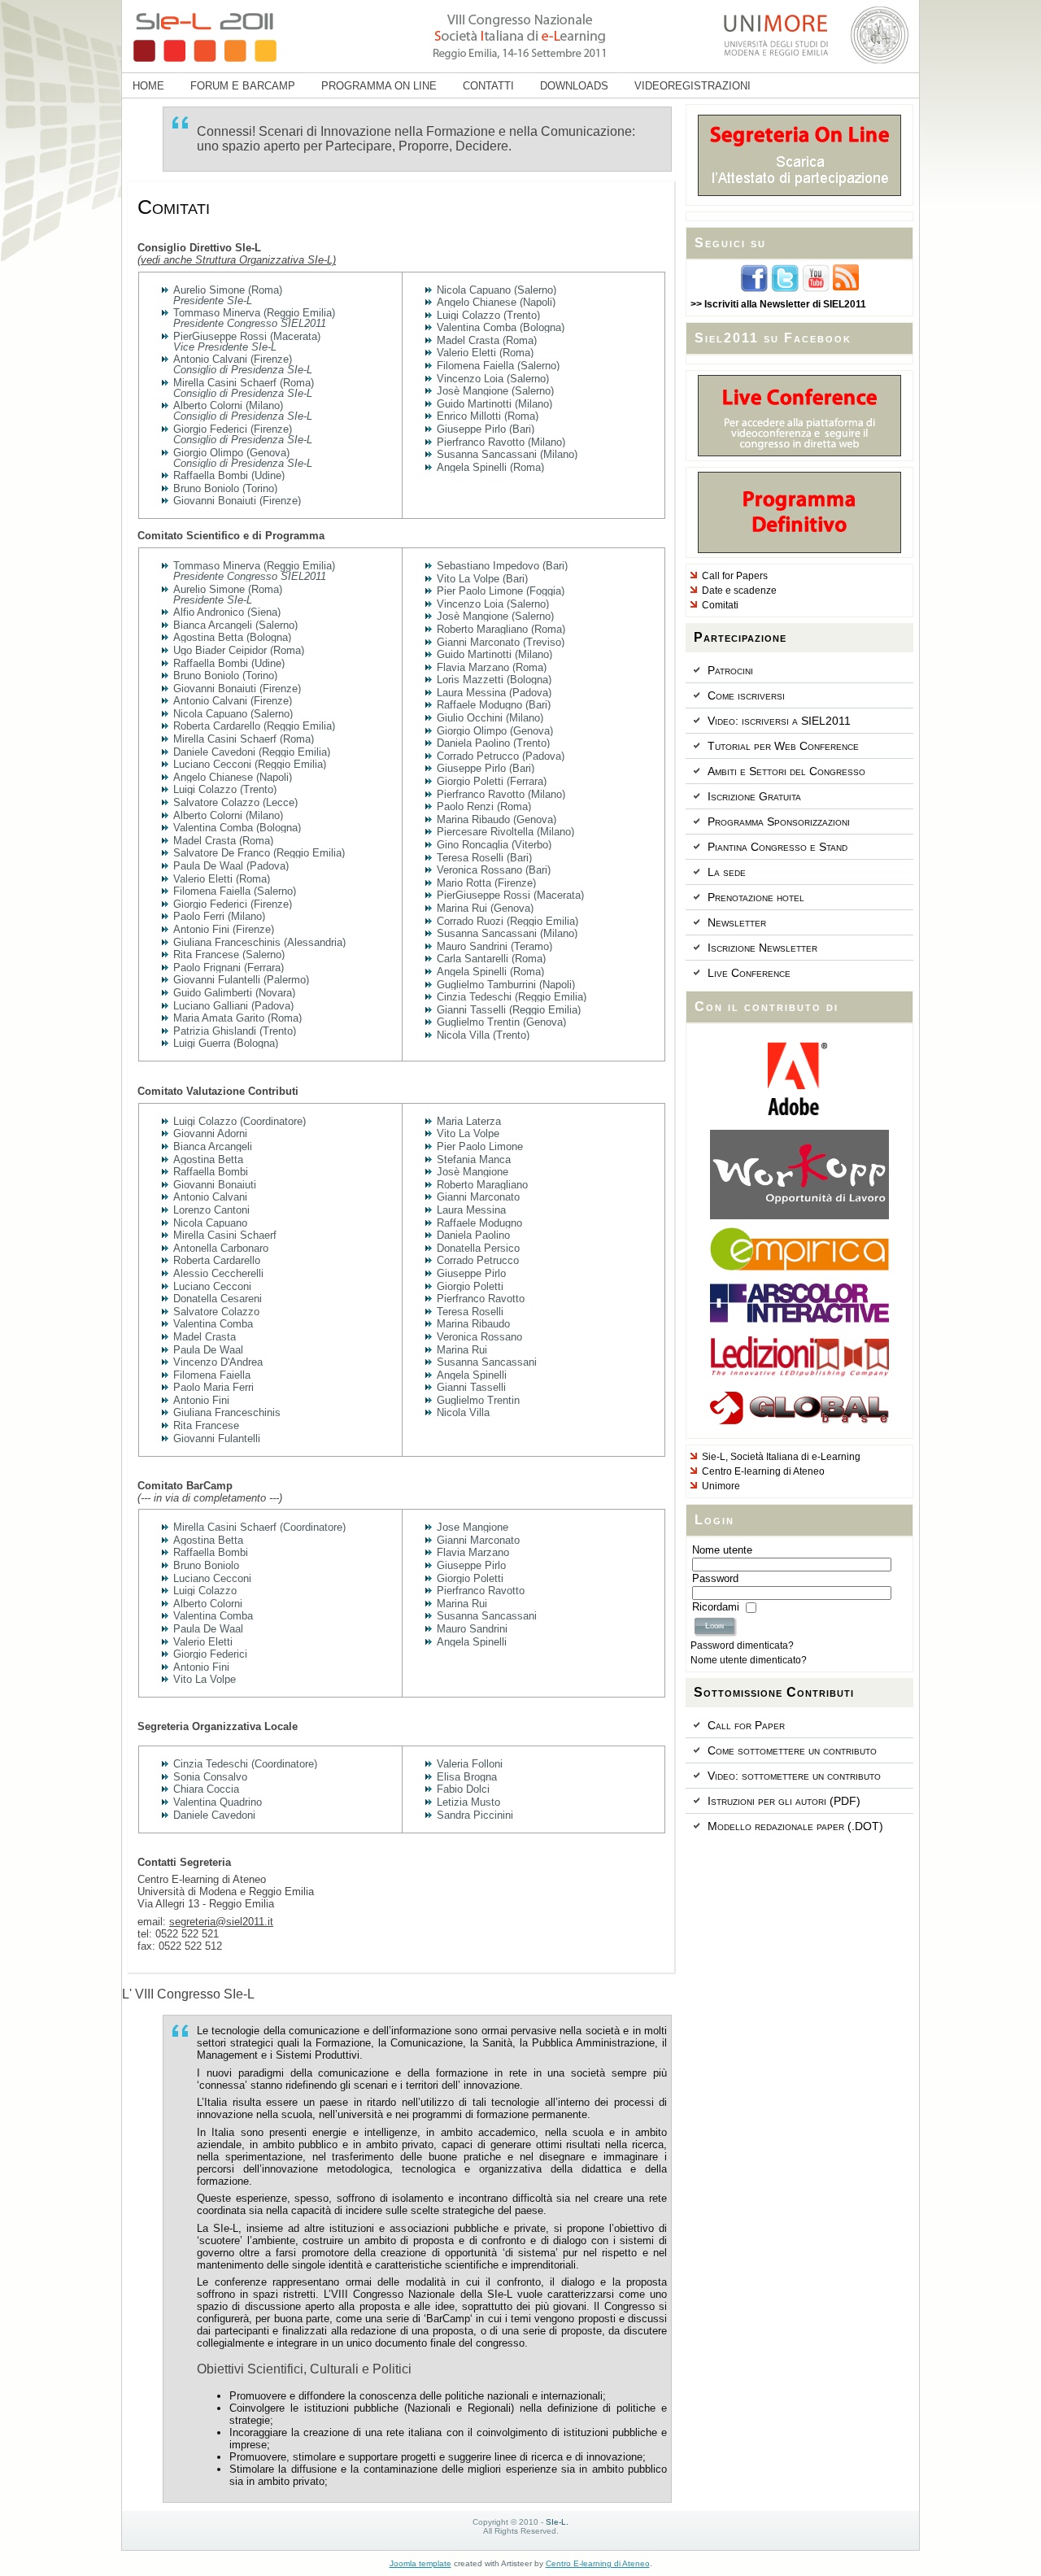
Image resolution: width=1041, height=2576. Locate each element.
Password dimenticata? (742, 1645)
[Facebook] (754, 290)
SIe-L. (557, 2522)
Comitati (174, 207)
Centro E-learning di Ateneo (598, 2563)
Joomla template (420, 2563)
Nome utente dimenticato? (749, 1660)
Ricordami (716, 1607)
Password (715, 1578)
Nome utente (722, 1550)
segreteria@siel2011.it (221, 1922)
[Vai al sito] (799, 1112)
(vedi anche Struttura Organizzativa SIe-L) (237, 260)
